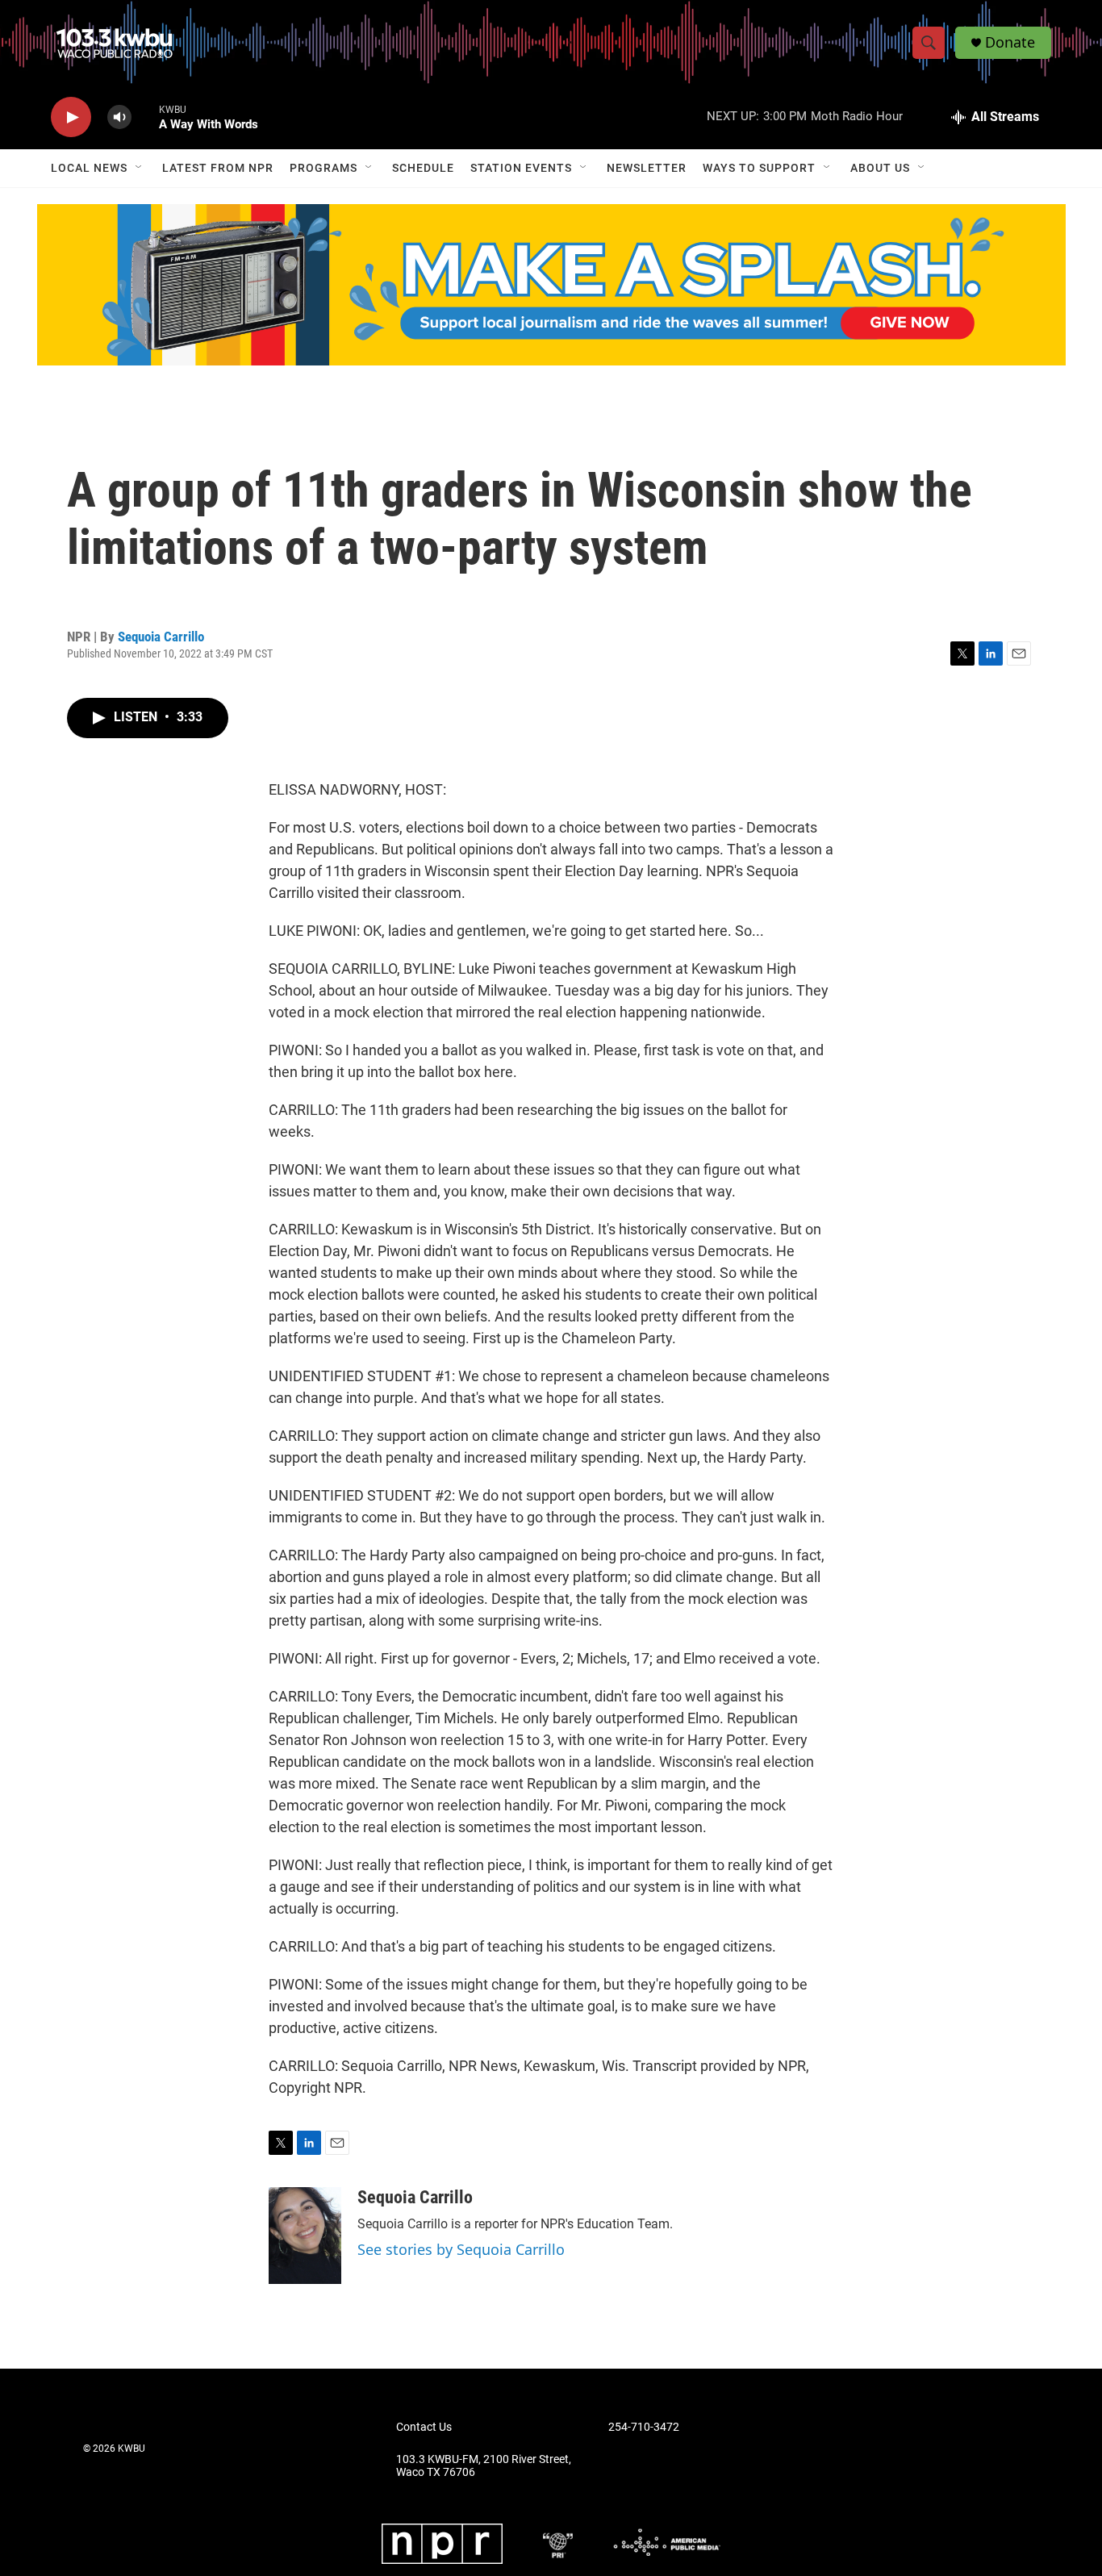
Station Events (521, 168)
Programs (324, 168)
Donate (1010, 42)
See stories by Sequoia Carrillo (461, 2249)
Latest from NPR (218, 168)
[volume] (119, 117)
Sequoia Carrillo (161, 637)
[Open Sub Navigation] (140, 168)
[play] (71, 117)
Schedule (423, 168)
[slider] (145, 117)
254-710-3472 (644, 2427)
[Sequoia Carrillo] (305, 2236)
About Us (880, 168)
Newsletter (647, 168)
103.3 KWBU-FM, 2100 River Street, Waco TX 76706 (484, 2466)
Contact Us (424, 2427)
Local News (89, 168)
